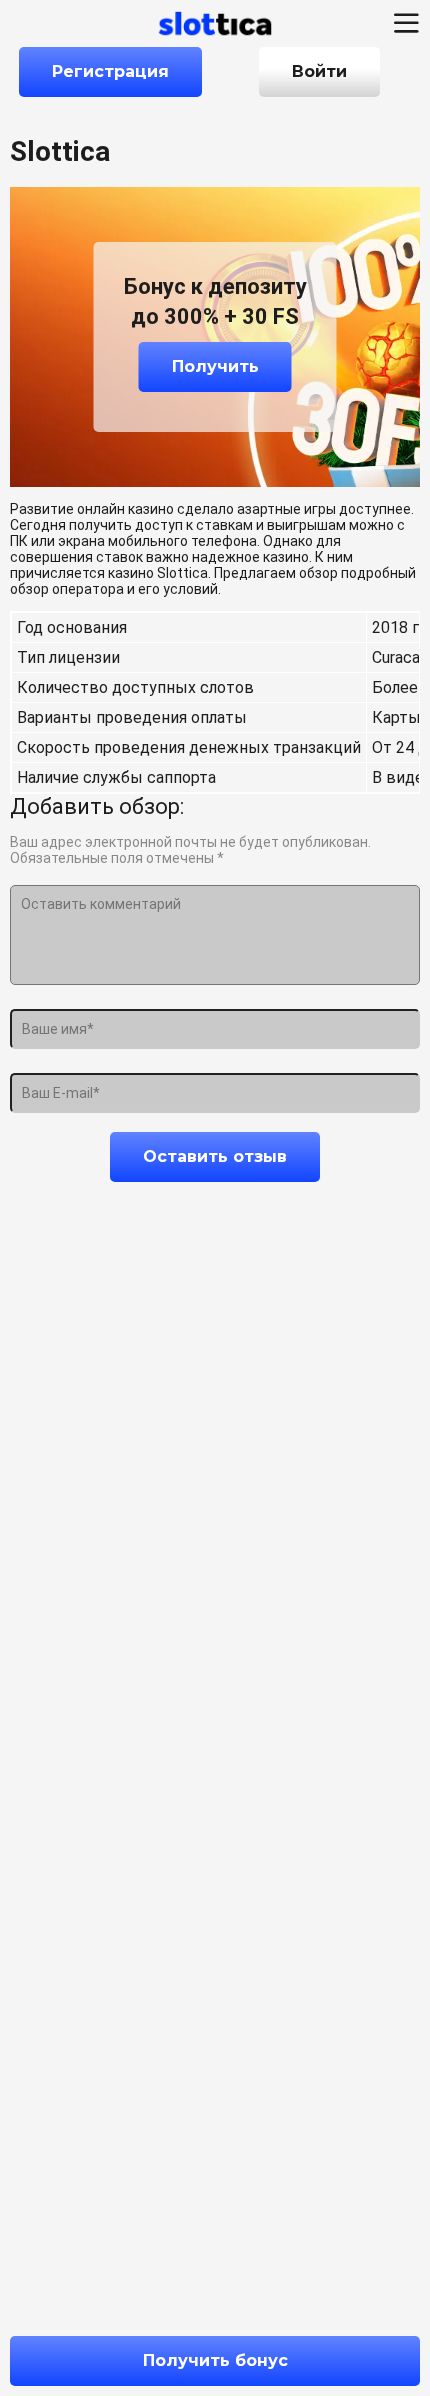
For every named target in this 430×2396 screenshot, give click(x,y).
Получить (215, 366)
